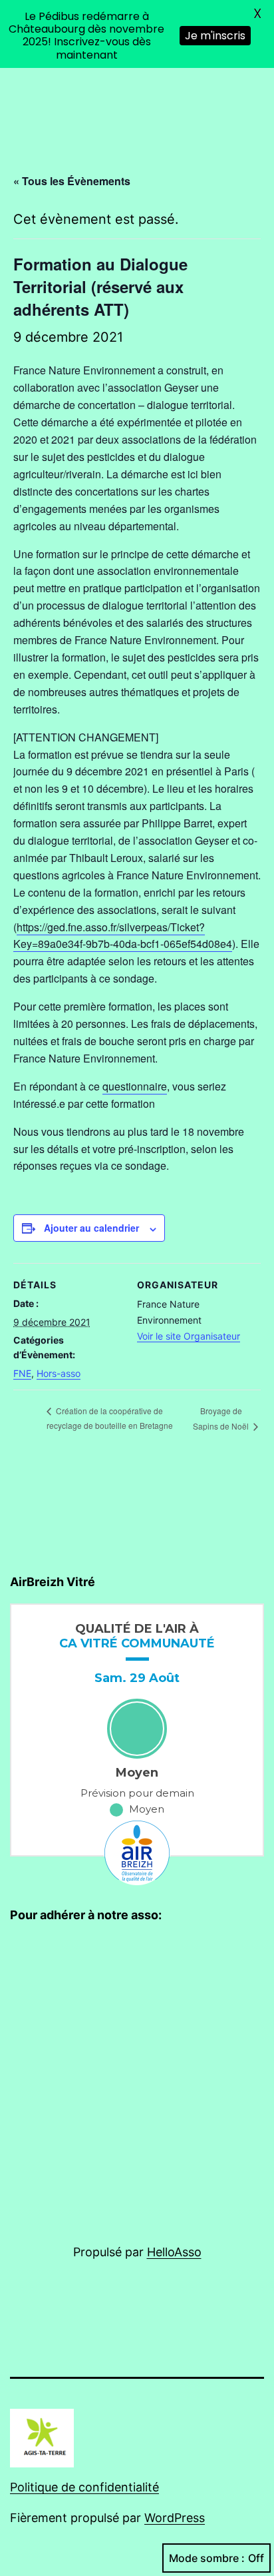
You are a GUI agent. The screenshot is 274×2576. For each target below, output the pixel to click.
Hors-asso (59, 1373)
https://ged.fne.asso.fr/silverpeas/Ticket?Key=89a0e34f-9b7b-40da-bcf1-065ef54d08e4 (123, 936)
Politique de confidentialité (84, 2487)
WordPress (175, 2518)
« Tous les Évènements (72, 181)
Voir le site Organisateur (189, 1336)
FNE (22, 1373)
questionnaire (135, 1086)
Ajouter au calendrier (91, 1228)
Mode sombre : (207, 2558)
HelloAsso (174, 2252)
